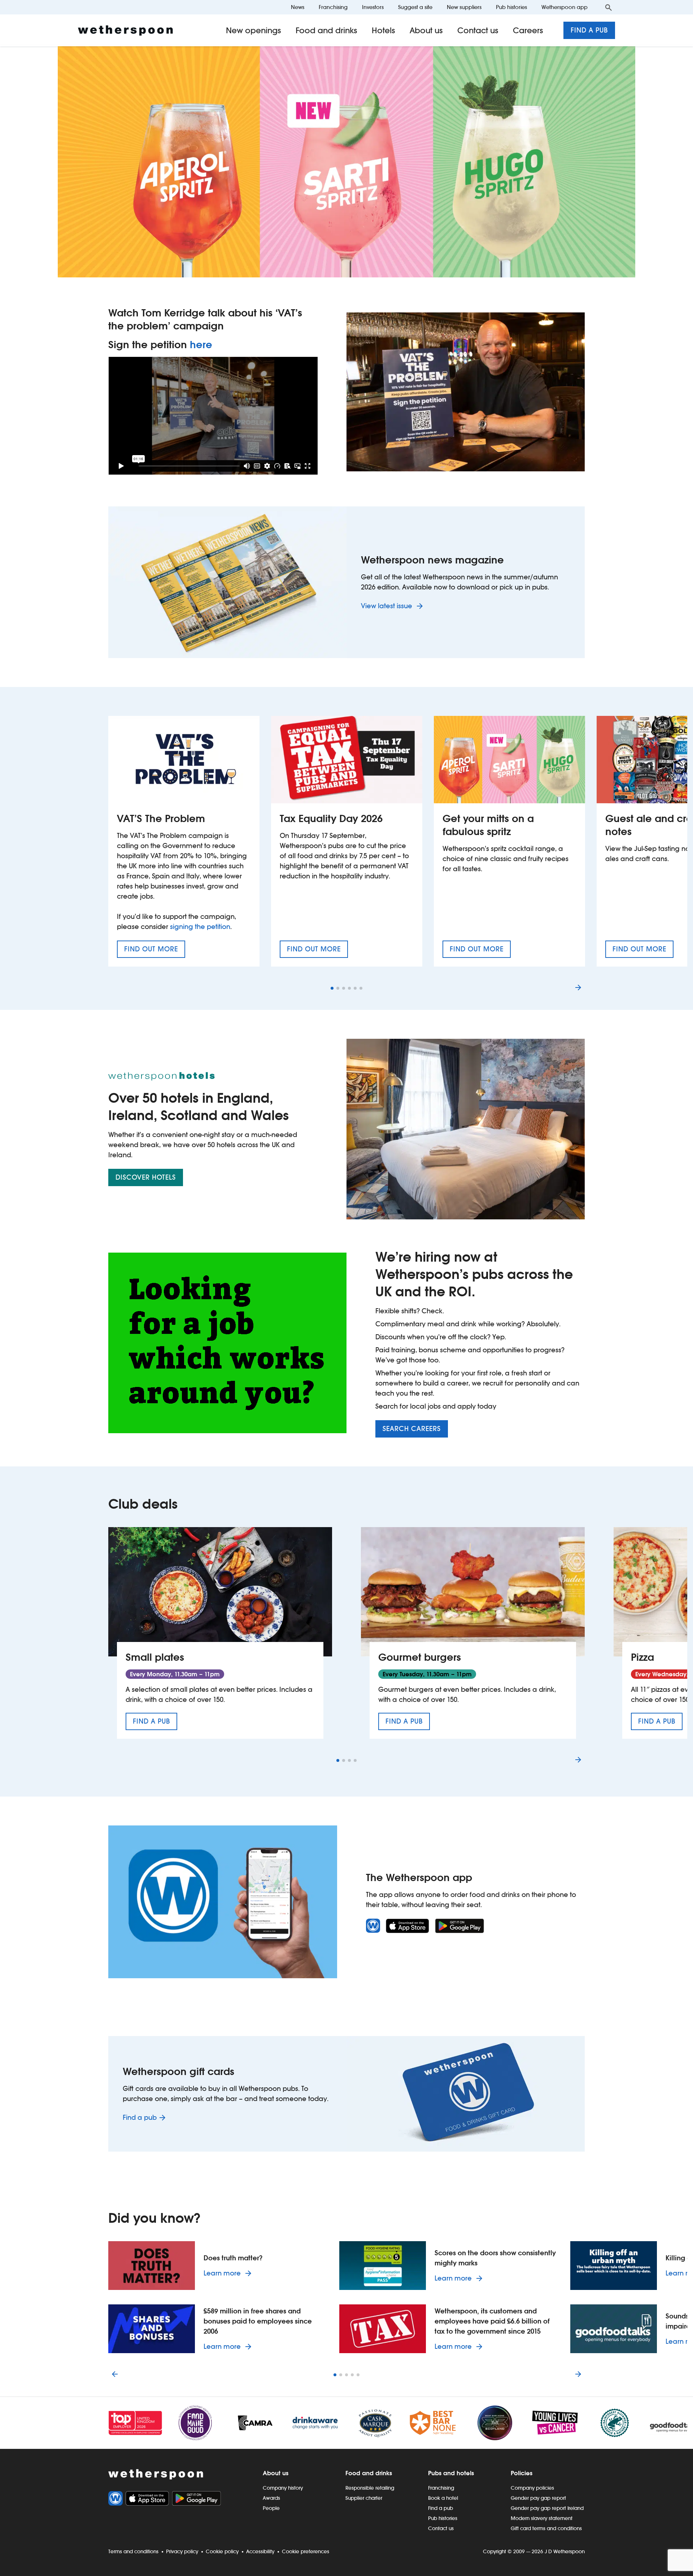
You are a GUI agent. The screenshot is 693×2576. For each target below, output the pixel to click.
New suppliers (464, 7)
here (201, 345)
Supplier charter (364, 2498)
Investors (373, 7)
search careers (412, 1429)
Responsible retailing (370, 2488)
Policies (522, 2473)
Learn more (229, 2273)
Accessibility (260, 2551)
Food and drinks (326, 30)
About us (426, 30)
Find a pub (589, 30)
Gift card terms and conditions (546, 2528)
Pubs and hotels (451, 2473)
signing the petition (200, 927)
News (298, 7)
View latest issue (387, 606)
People (271, 2508)
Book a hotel (443, 2498)
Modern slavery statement (542, 2518)
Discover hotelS (146, 1177)
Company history (283, 2488)
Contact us (478, 30)
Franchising (333, 7)
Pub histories (511, 7)
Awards (271, 2498)
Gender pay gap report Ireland (547, 2508)
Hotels (383, 30)
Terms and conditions (133, 2551)
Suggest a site (415, 7)
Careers (528, 30)
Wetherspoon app (565, 7)
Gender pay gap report (538, 2498)
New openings (254, 30)
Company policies (532, 2488)
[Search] (609, 7)
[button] (332, 988)
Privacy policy (182, 2551)
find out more (155, 951)
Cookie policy (222, 2551)
